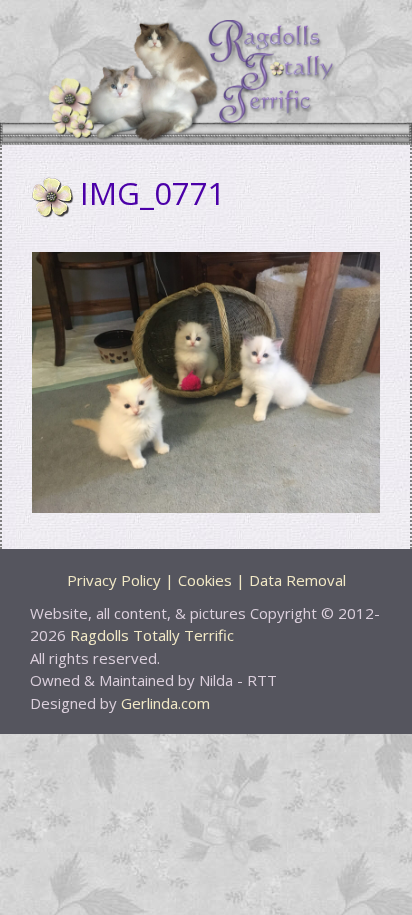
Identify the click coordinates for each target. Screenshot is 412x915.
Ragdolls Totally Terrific (152, 635)
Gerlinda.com (165, 703)
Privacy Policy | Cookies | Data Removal (206, 580)
